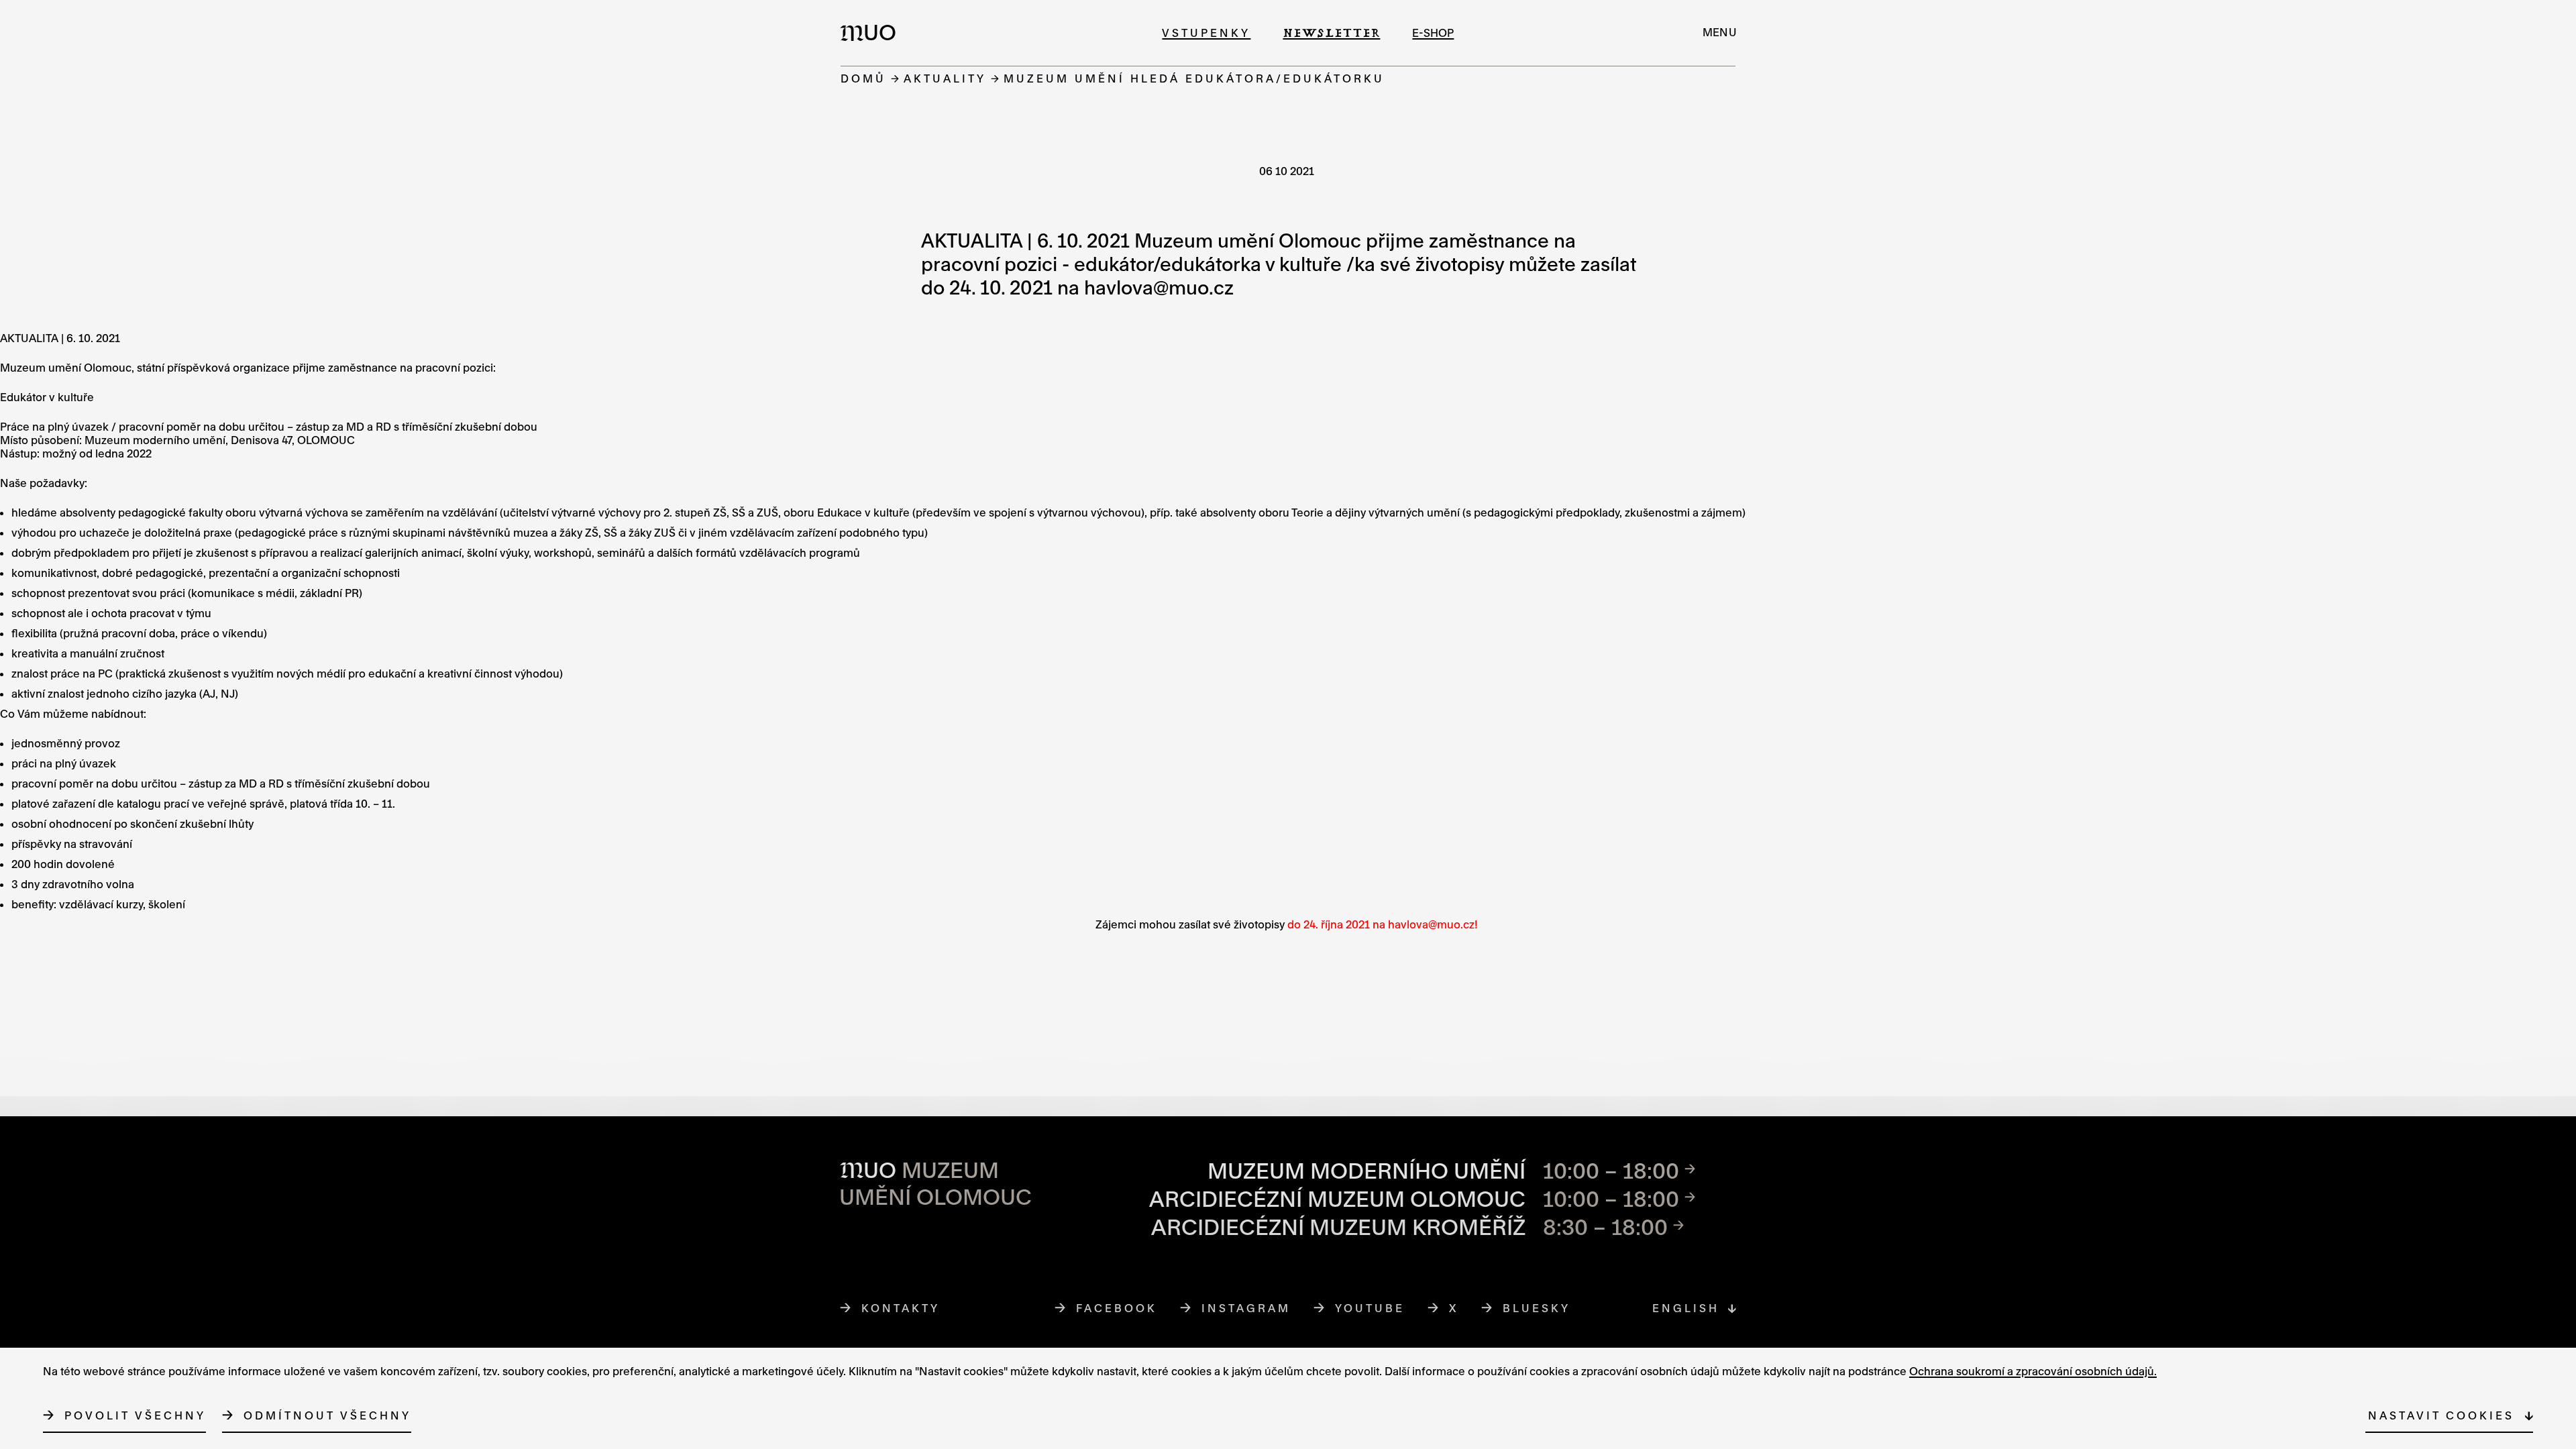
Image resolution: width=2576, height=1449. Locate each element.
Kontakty (901, 1308)
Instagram (1246, 1308)
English (1686, 1308)
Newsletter (1331, 33)
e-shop (1433, 33)
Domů (863, 78)
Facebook (1117, 1308)
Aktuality (945, 78)
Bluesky (1537, 1308)
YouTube (1370, 1308)
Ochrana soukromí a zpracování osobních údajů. (2033, 1371)
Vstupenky (1206, 33)
